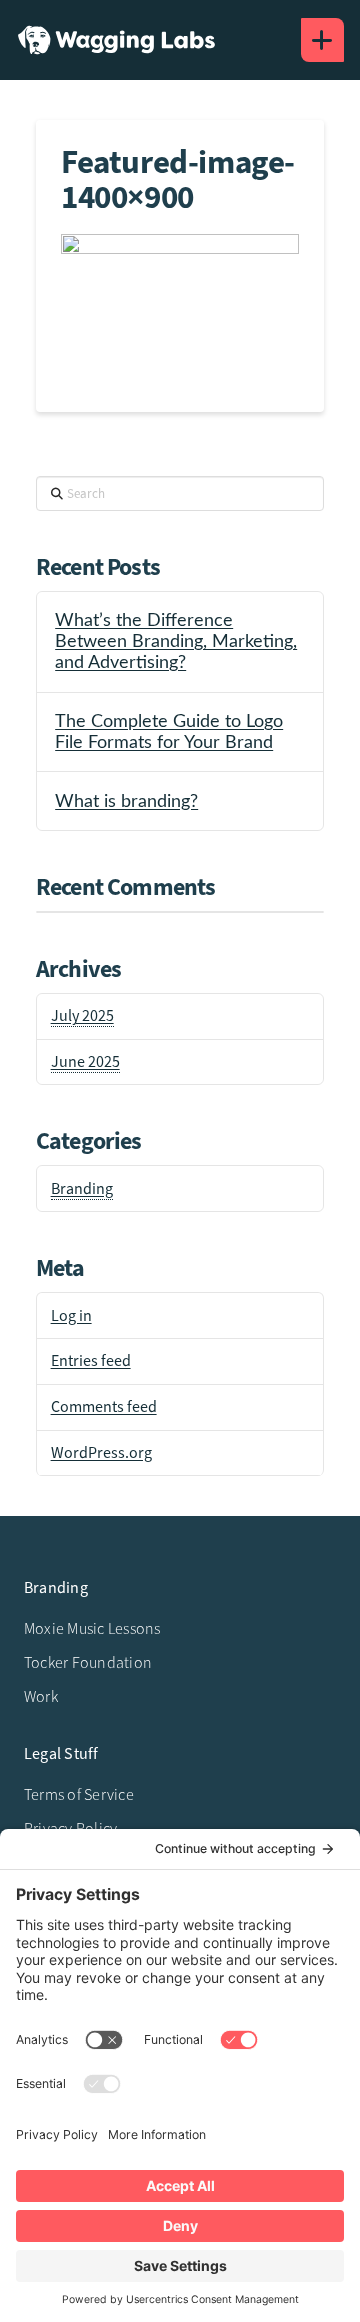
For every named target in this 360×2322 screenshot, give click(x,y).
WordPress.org (101, 1453)
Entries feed (91, 1361)
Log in (71, 1316)
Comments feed (104, 1407)
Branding (82, 1189)
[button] (322, 39)
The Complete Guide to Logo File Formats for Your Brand (169, 732)
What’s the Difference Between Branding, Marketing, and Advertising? (176, 641)
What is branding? (126, 801)
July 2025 (82, 1016)
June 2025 (85, 1062)
